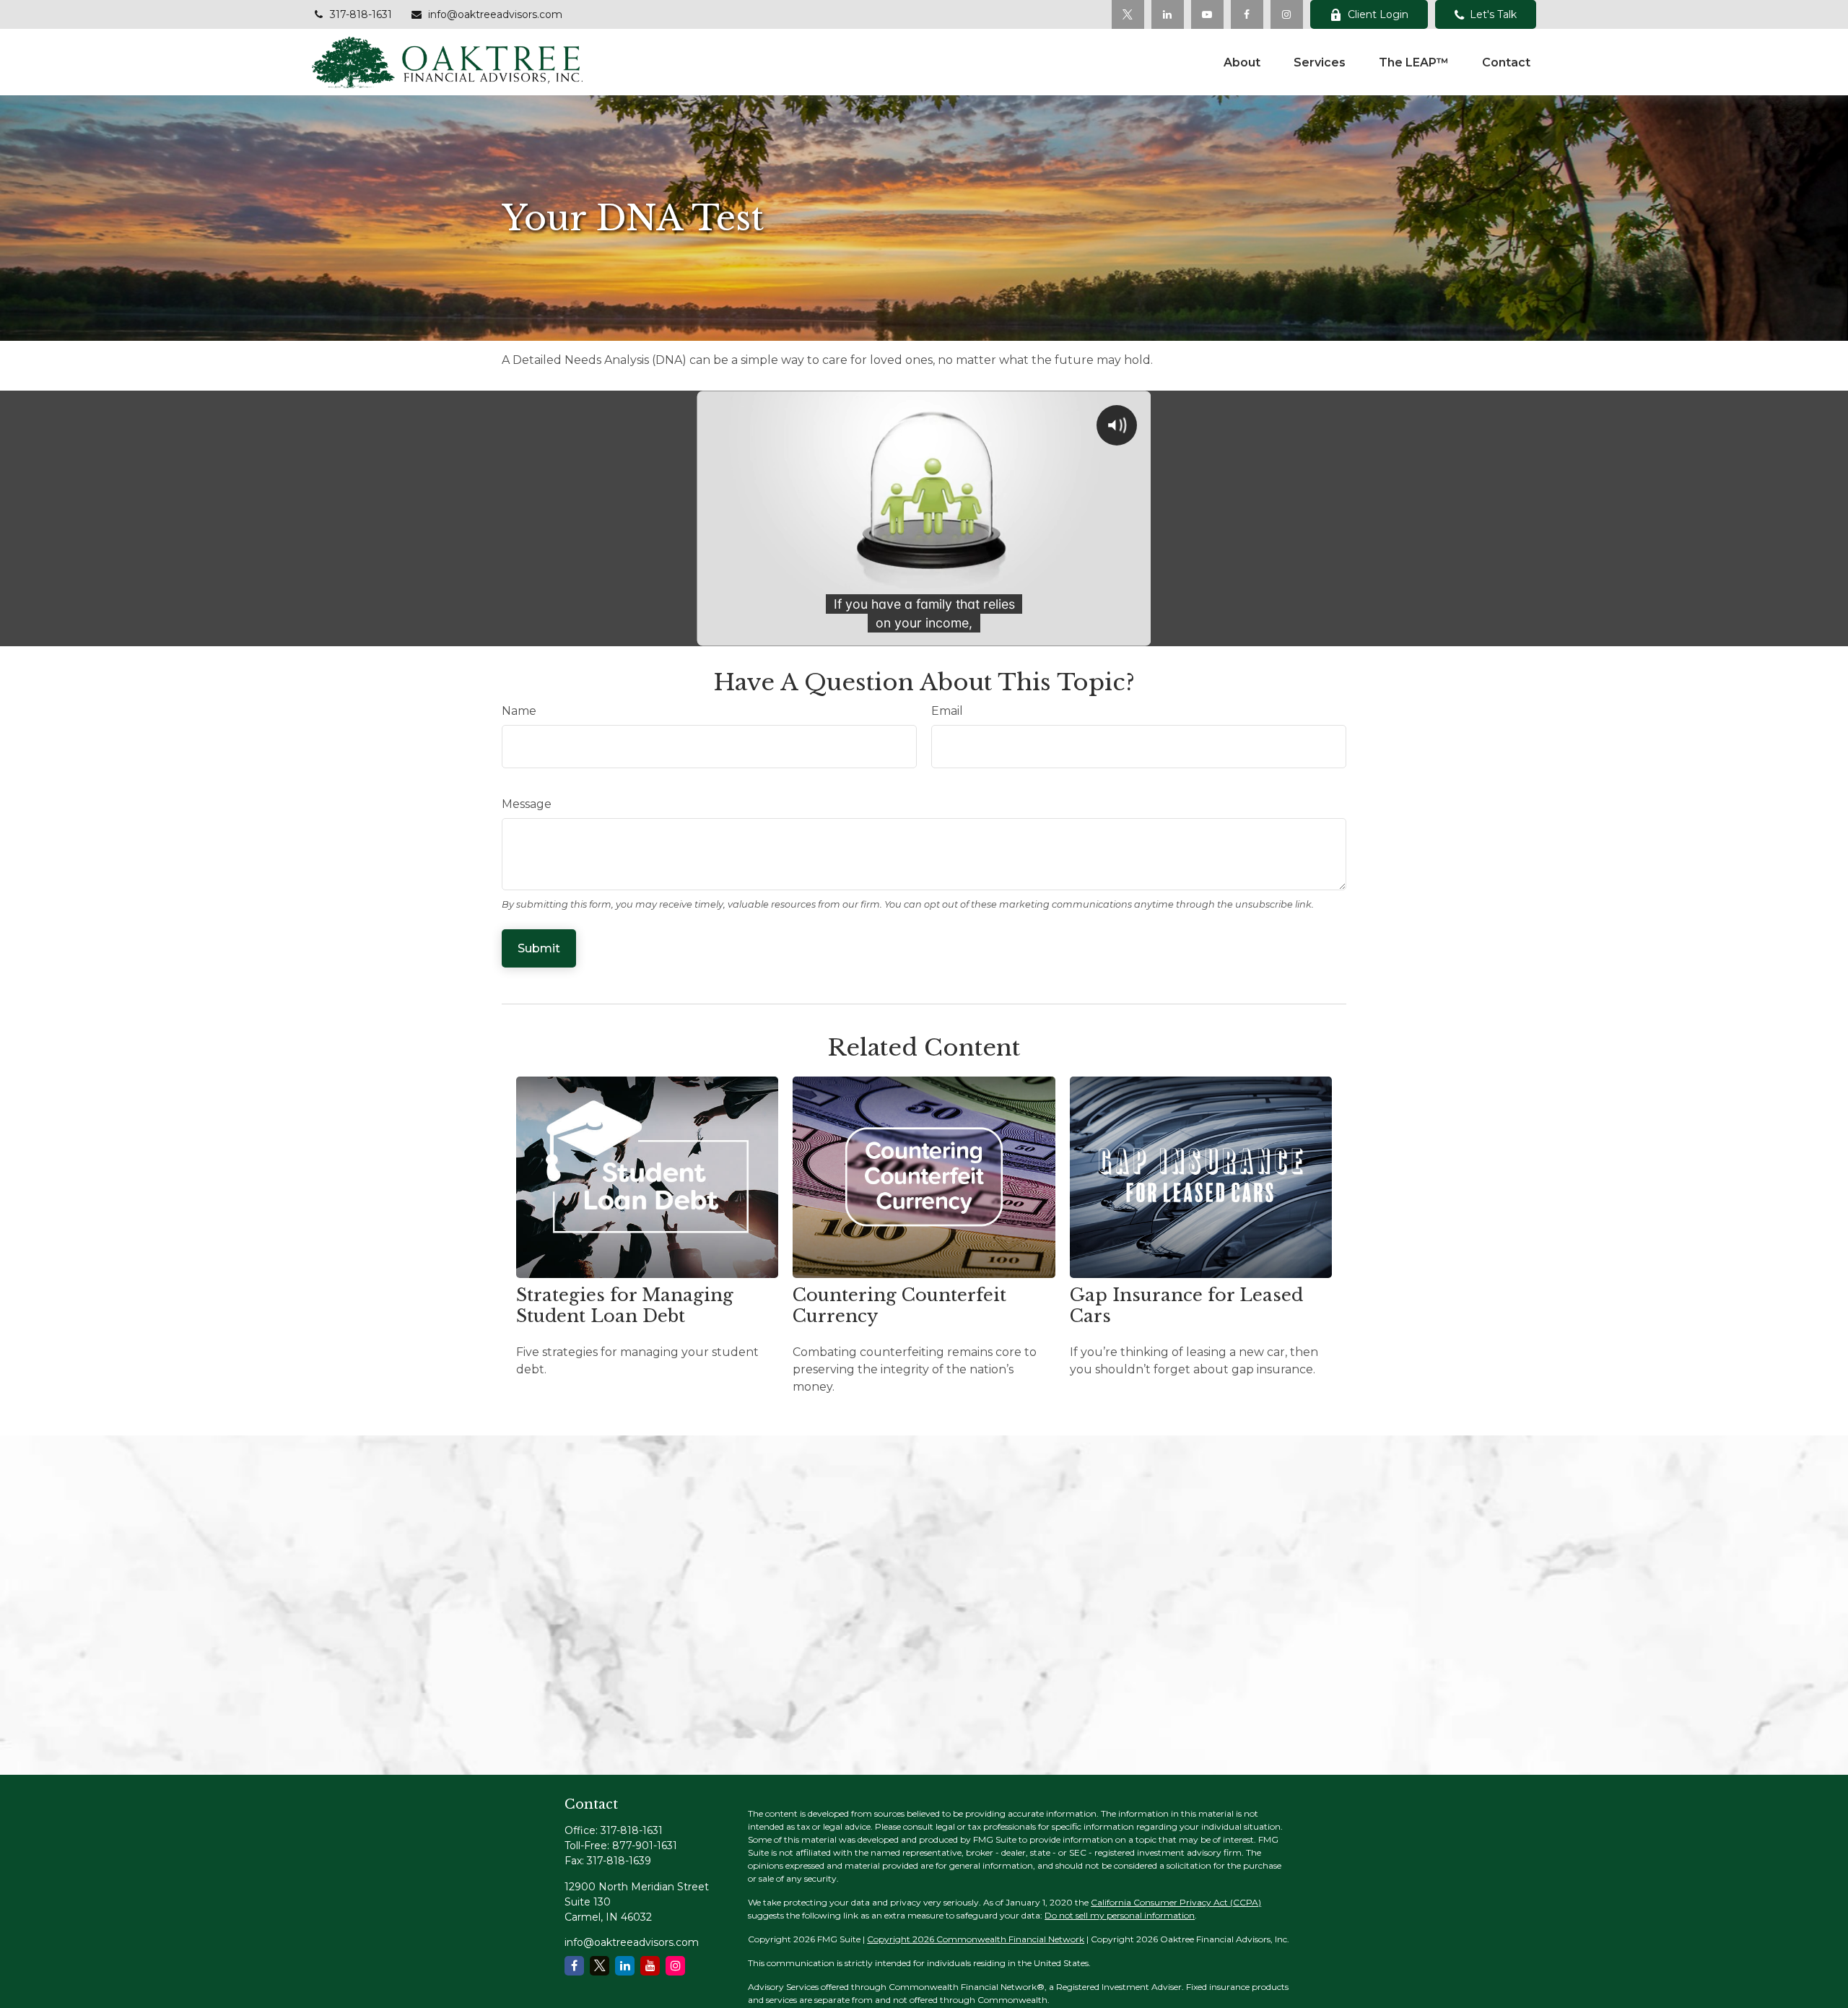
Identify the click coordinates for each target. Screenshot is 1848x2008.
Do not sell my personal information (1120, 1915)
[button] (1242, 62)
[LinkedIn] (1168, 14)
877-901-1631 (645, 1846)
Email (947, 711)
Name (519, 711)
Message (527, 804)
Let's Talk (1493, 14)
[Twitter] (1128, 14)
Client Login (1378, 14)
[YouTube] (1207, 14)
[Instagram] (675, 1966)
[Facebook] (1247, 14)
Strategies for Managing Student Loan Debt (625, 1305)
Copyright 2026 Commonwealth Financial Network (976, 1939)
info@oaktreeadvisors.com (495, 14)
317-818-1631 (361, 14)
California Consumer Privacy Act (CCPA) (1176, 1902)
